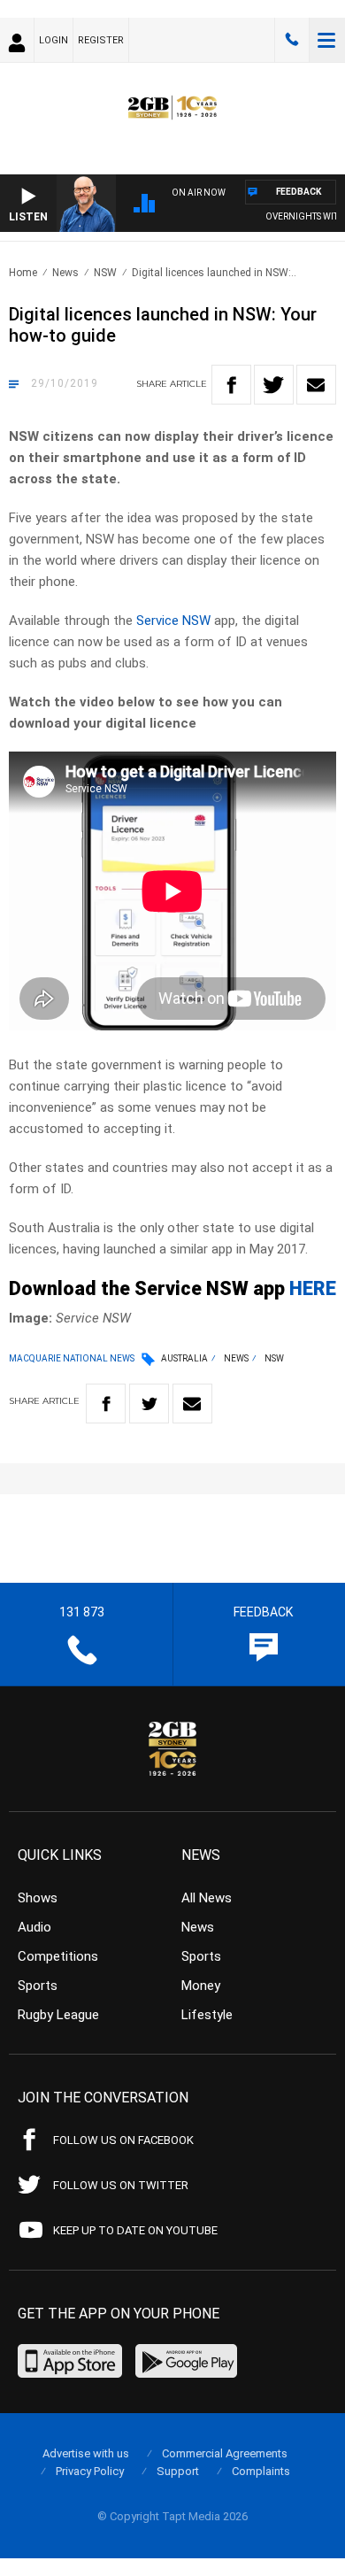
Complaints (261, 2471)
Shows (38, 1898)
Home (23, 273)
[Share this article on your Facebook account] (231, 385)
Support (178, 2471)
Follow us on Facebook (123, 2140)
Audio (34, 1927)
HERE (313, 1288)
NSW (105, 273)
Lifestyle (207, 2015)
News (65, 273)
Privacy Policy (90, 2471)
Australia (184, 1358)
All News (207, 1898)
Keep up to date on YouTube (135, 2230)
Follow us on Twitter (121, 2185)
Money (201, 1986)
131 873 (292, 40)
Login (54, 40)
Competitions (58, 1956)
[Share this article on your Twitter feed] (274, 385)
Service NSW (173, 621)
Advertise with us (86, 2453)
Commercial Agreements (225, 2453)
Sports (38, 1986)
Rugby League (58, 2015)
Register (101, 40)
